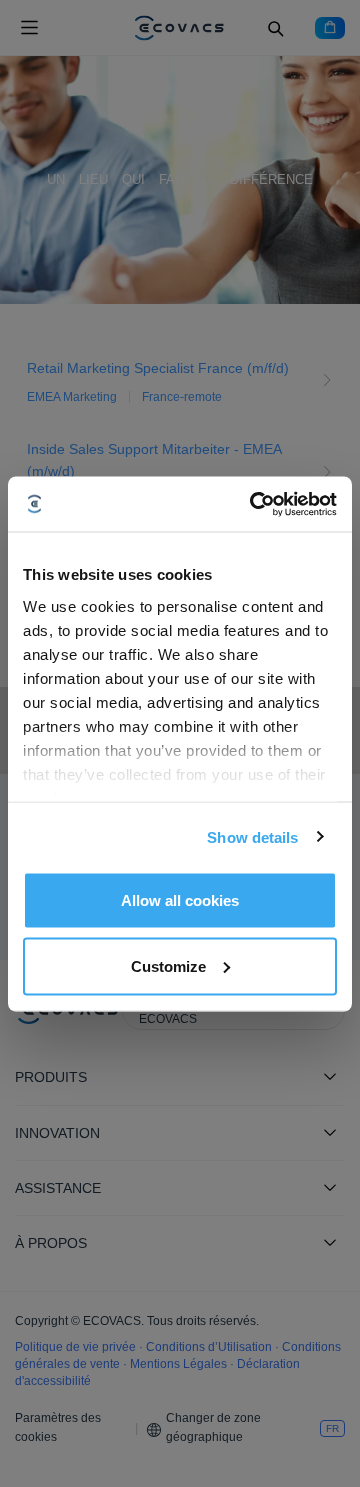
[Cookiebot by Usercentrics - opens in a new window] (254, 504)
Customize (168, 965)
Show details (252, 836)
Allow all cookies (180, 900)
